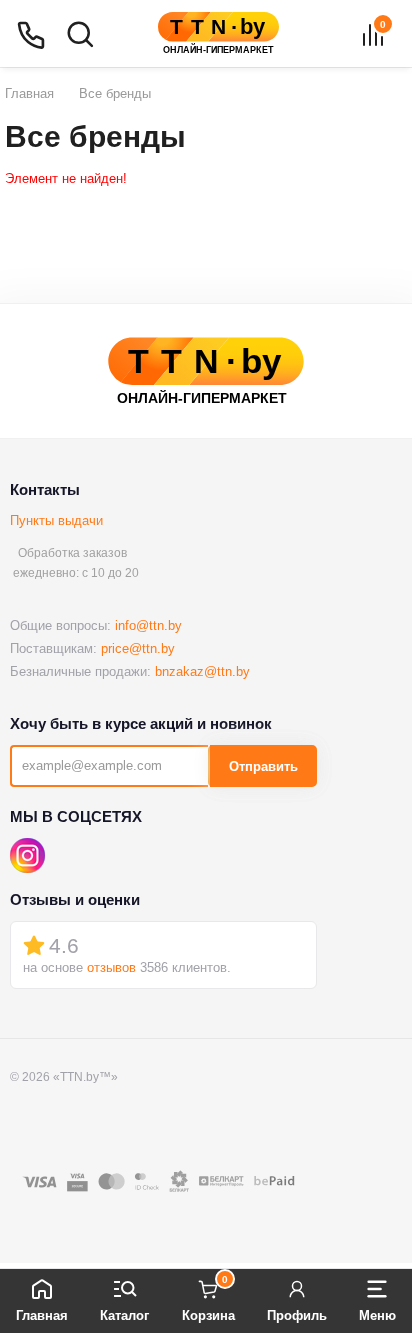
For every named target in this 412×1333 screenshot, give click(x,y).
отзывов (111, 967)
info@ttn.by (148, 625)
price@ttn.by (138, 648)
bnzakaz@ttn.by (202, 671)
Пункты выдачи (56, 520)
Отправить (263, 766)
